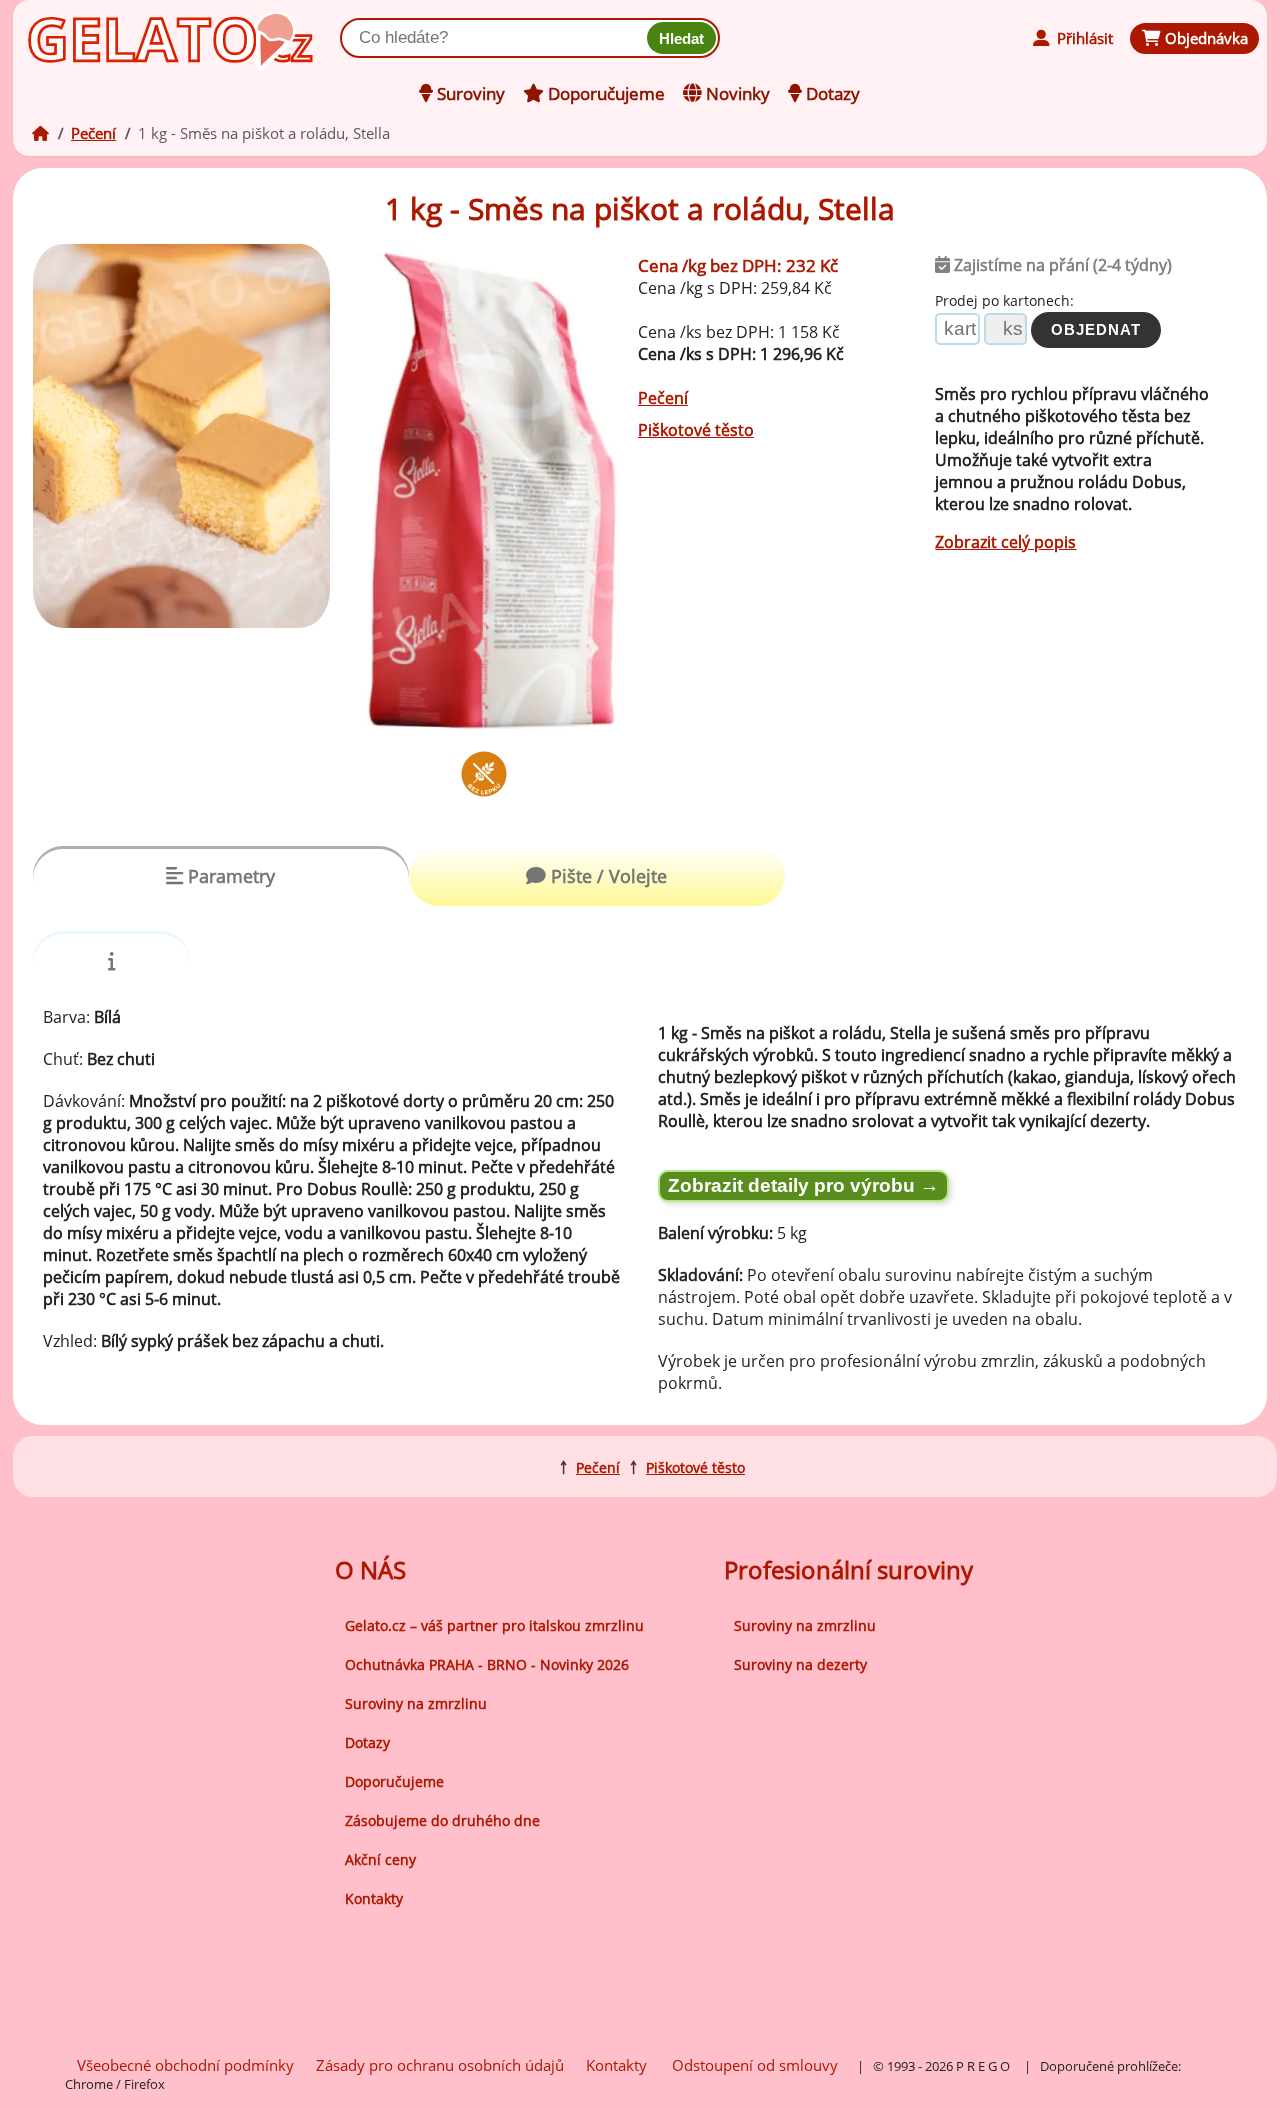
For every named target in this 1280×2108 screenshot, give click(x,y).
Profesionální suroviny (848, 1569)
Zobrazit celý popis (1005, 542)
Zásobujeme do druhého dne (442, 1820)
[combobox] (497, 38)
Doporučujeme (394, 1781)
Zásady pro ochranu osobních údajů (440, 2065)
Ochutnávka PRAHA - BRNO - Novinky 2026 (487, 1664)
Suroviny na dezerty (800, 1664)
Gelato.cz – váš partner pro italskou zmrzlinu (494, 1625)
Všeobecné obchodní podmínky (185, 2065)
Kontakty (374, 1898)
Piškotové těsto (696, 430)
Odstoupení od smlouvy (755, 2065)
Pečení (93, 133)
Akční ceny (380, 1859)
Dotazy (367, 1742)
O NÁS (370, 1569)
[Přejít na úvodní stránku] (118, 36)
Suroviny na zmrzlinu (416, 1703)
